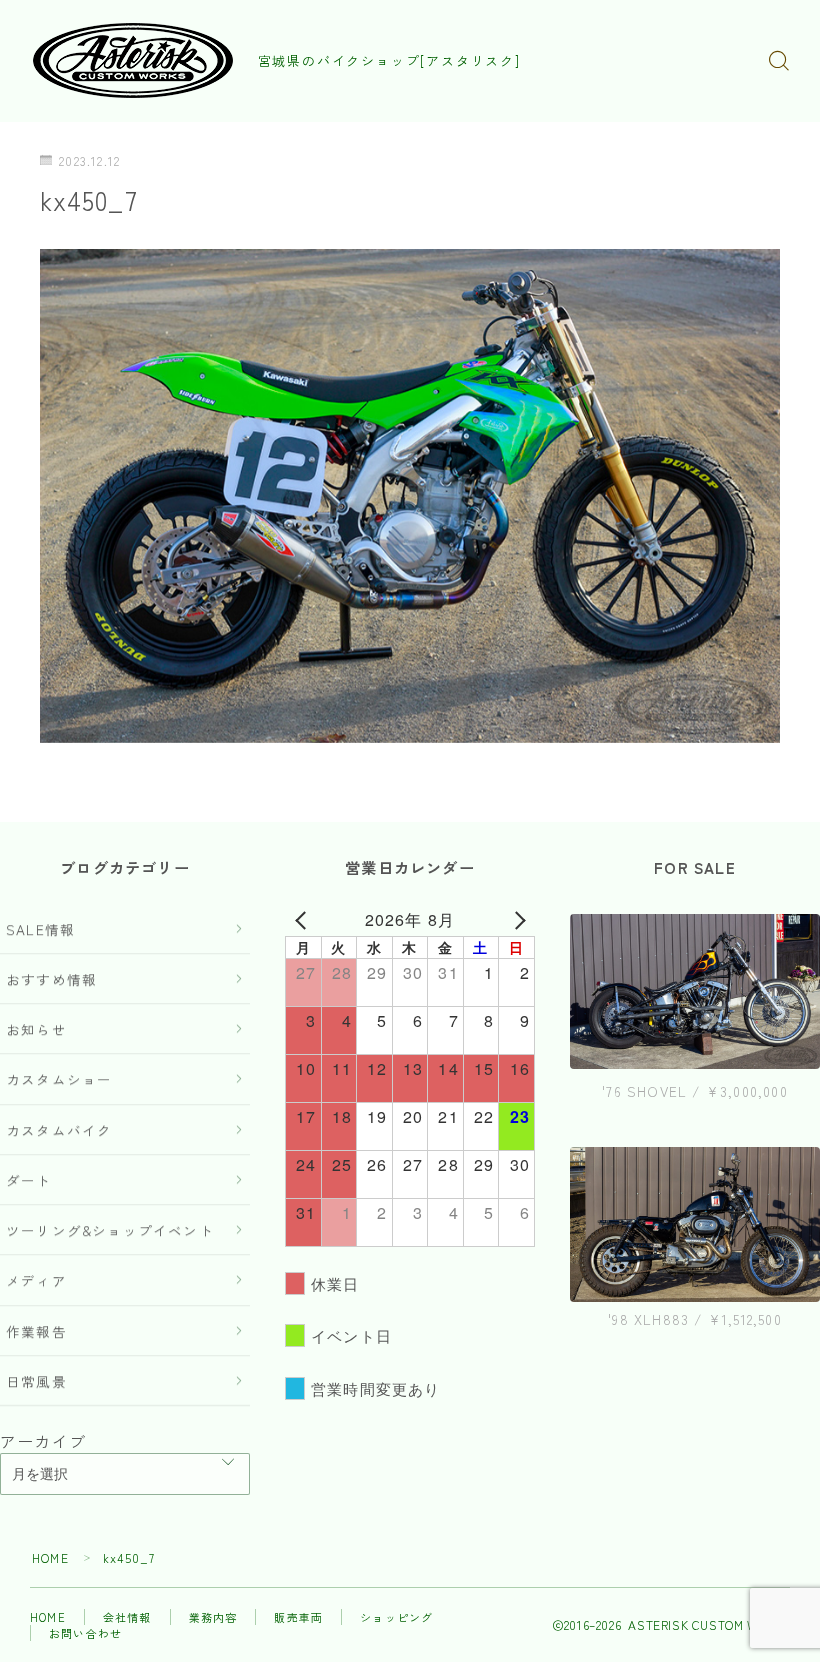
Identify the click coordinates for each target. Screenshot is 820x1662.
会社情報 (127, 1617)
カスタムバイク (59, 1130)
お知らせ (36, 1029)
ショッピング (396, 1617)
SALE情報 (40, 929)
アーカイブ (43, 1441)
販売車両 (298, 1617)
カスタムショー (59, 1079)
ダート (29, 1180)
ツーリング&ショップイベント (110, 1230)
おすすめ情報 (51, 979)
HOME (50, 1557)
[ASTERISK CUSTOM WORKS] (133, 60)
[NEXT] (516, 920)
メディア (36, 1280)
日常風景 (36, 1381)
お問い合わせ (85, 1633)
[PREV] (304, 920)
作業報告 (36, 1331)
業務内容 (213, 1617)
